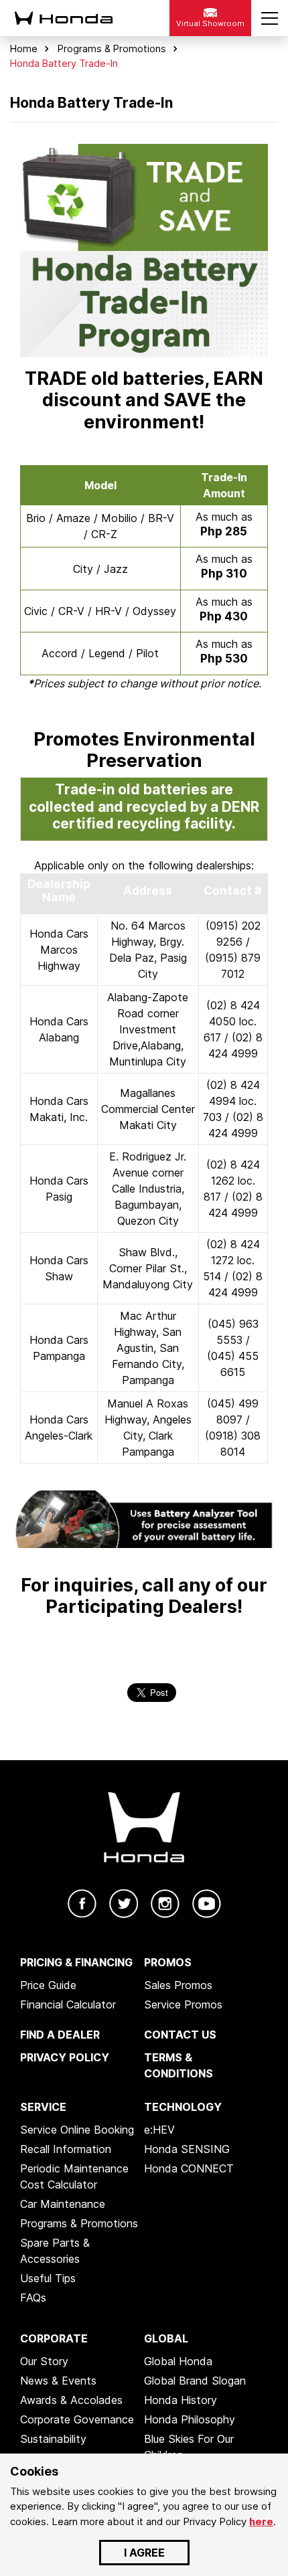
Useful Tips (48, 2278)
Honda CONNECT (189, 2168)
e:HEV (159, 2130)
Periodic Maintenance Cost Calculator (74, 2176)
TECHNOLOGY (183, 2107)
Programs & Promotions (112, 49)
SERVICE (43, 2107)
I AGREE (144, 2553)
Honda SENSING (187, 2149)
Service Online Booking (77, 2130)
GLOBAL (166, 2338)
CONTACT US (180, 2035)
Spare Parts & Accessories (55, 2251)
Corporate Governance (77, 2419)
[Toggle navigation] (270, 18)
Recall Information (66, 2149)
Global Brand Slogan (195, 2381)
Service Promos (183, 2004)
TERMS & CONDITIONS (178, 2065)
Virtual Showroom (210, 23)
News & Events (58, 2381)
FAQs (33, 2298)
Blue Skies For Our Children (189, 2447)
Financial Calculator (68, 2004)
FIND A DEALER (60, 2035)
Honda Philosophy (190, 2419)
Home (24, 49)
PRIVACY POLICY (65, 2057)
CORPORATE (54, 2338)
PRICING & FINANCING (76, 1962)
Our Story (44, 2361)
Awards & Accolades (71, 2400)
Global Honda (178, 2361)
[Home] (75, 18)
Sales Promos (178, 1985)
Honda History (181, 2400)
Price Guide (48, 1985)
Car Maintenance (63, 2204)
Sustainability (53, 2439)
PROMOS (168, 1962)
